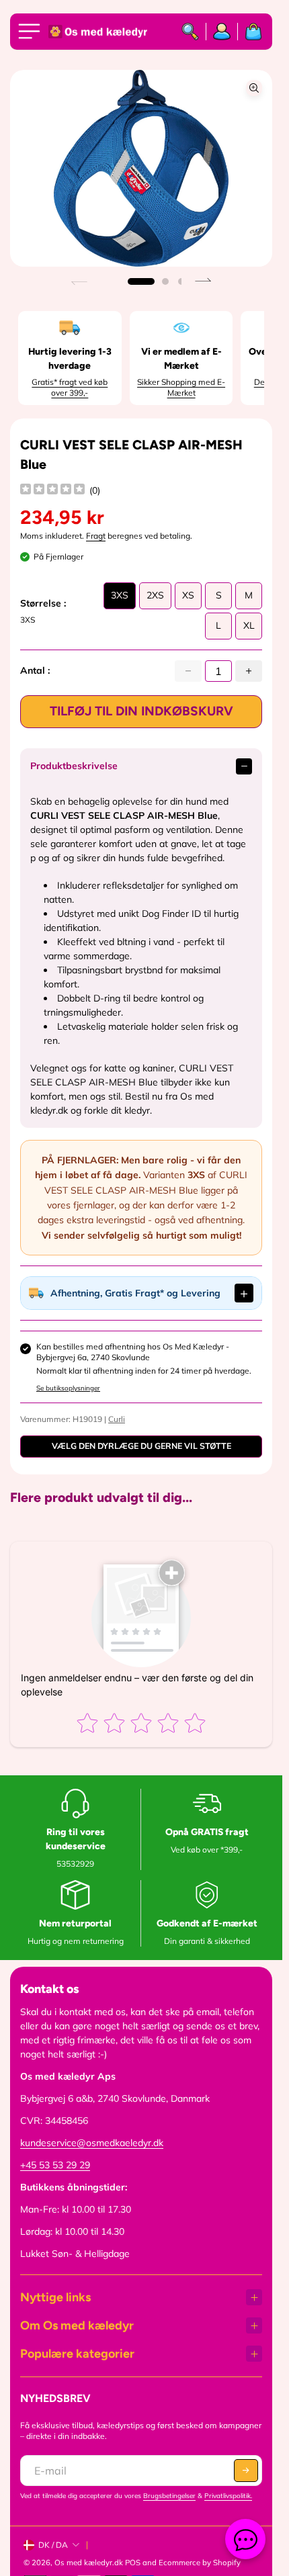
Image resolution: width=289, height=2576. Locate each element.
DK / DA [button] (53, 2545)
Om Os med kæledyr (77, 2325)
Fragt (96, 536)
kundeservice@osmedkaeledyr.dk (92, 2143)
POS (133, 2563)
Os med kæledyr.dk (89, 2563)
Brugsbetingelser (169, 2496)
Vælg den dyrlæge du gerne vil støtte (141, 1446)
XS (188, 599)
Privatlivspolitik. (228, 2496)
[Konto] (222, 32)
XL (249, 629)
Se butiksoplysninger (68, 1388)
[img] (52, 491)
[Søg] (191, 32)
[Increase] (249, 671)
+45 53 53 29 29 (55, 2165)
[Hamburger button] (32, 32)
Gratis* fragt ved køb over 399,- (70, 387)
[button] (141, 281)
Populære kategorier (77, 2354)
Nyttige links (55, 2297)
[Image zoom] (254, 88)
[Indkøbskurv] (250, 32)
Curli (117, 1419)
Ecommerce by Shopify (200, 2563)
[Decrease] (188, 671)
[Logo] (99, 32)
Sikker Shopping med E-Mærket (181, 387)
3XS (120, 599)
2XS (155, 599)
